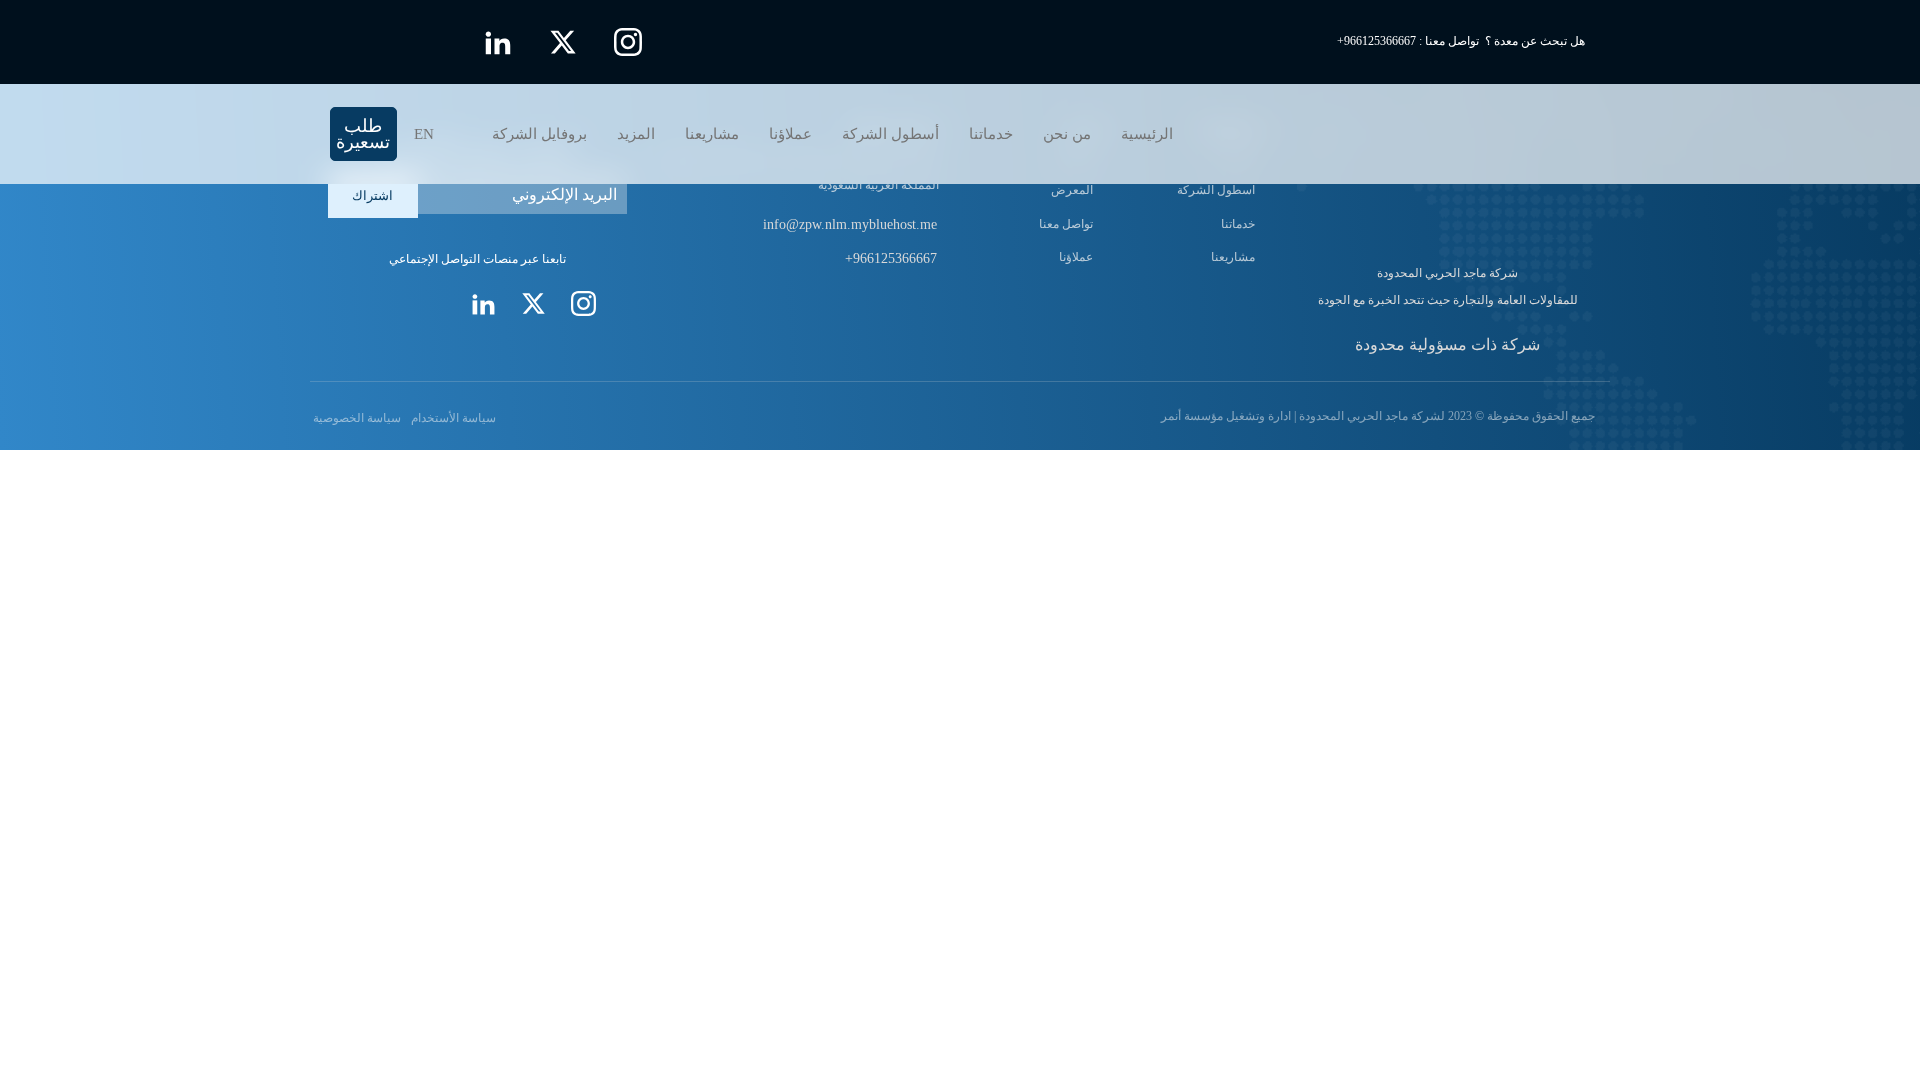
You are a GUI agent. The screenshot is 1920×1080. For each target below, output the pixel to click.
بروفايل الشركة (539, 134)
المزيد (636, 134)
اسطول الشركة (1216, 190)
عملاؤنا (790, 134)
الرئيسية (1147, 134)
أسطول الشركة (890, 134)
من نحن (1067, 134)
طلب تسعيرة (363, 134)
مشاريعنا (712, 134)
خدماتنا (991, 134)
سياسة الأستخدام (453, 418)
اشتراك (372, 195)
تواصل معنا (1066, 224)
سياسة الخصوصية (355, 418)
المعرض (1072, 190)
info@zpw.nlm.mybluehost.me (850, 224)
